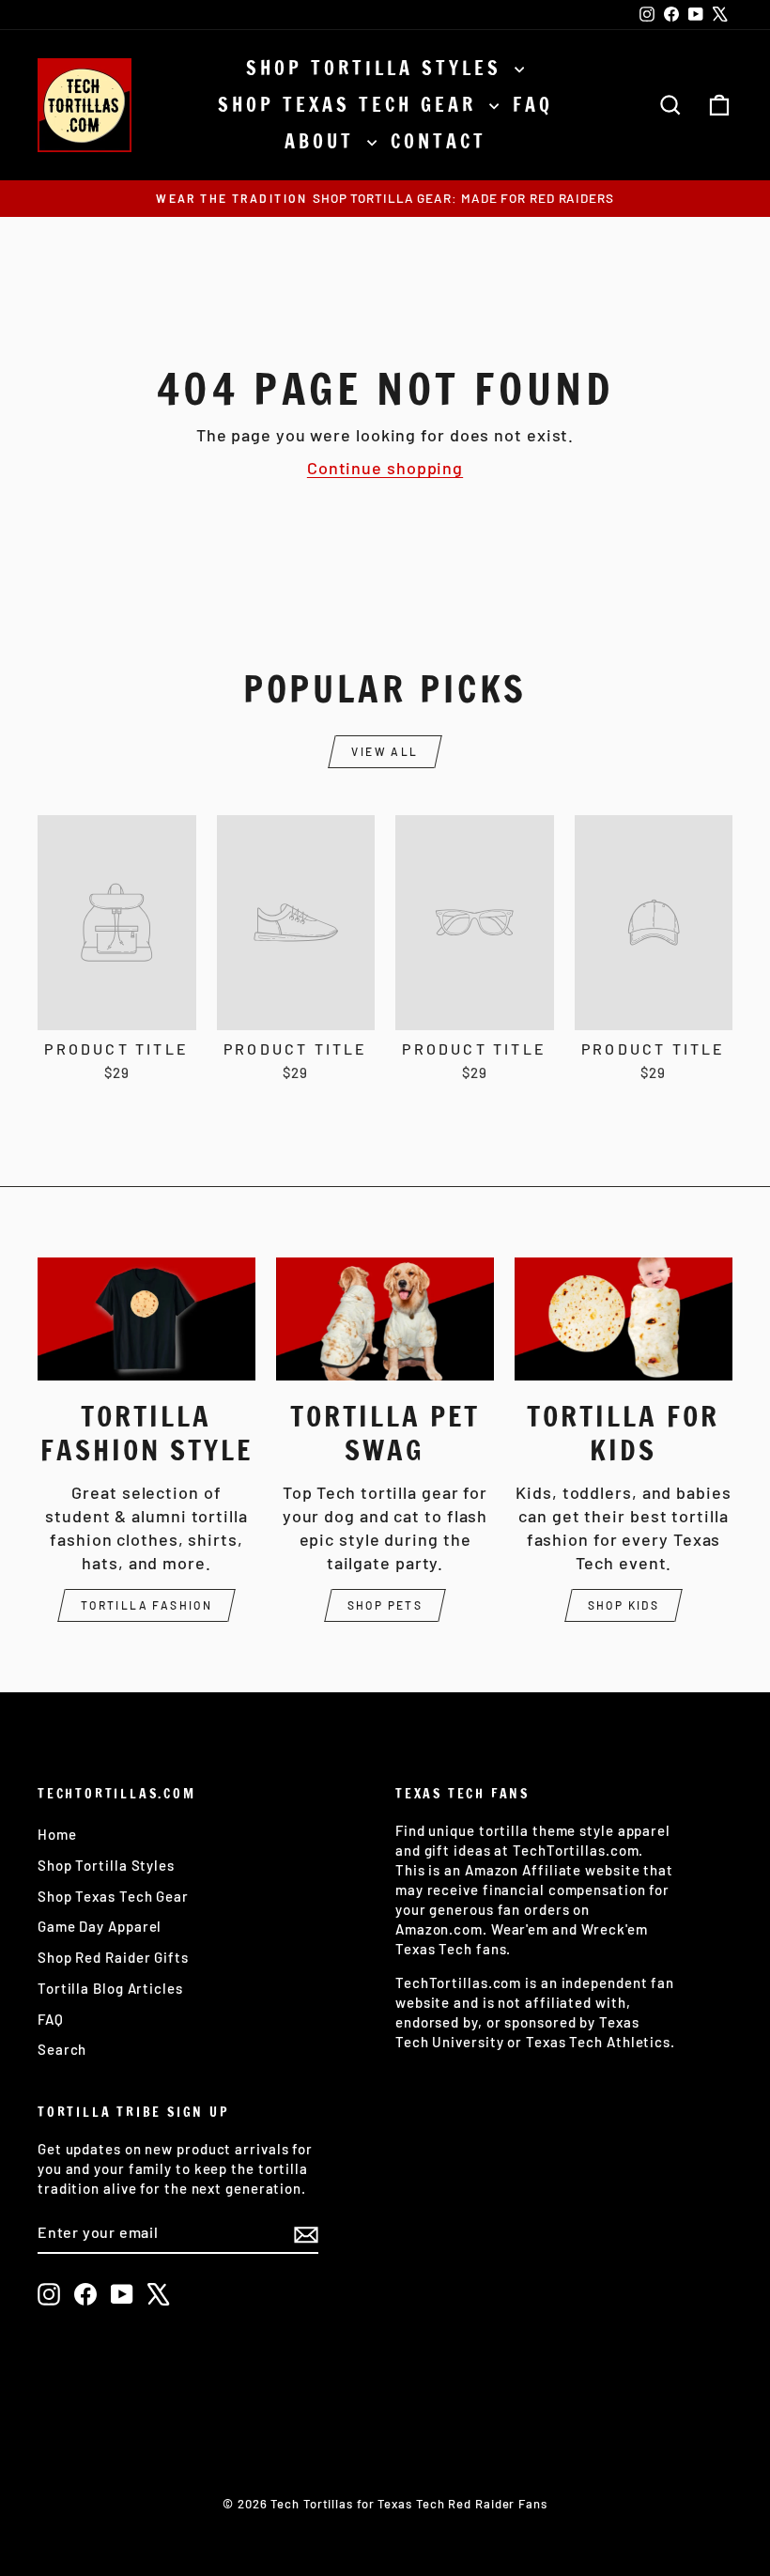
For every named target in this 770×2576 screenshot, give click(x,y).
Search (62, 2049)
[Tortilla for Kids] (624, 1319)
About (323, 141)
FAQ (533, 105)
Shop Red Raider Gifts (113, 1957)
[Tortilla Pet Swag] (385, 1319)
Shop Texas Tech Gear (351, 105)
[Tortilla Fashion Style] (146, 1319)
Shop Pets (385, 1605)
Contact (439, 141)
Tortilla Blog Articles (110, 1988)
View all (385, 751)
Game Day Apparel (100, 1926)
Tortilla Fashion (146, 1605)
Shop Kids (624, 1605)
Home (57, 1834)
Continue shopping (385, 468)
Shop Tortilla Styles (378, 68)
